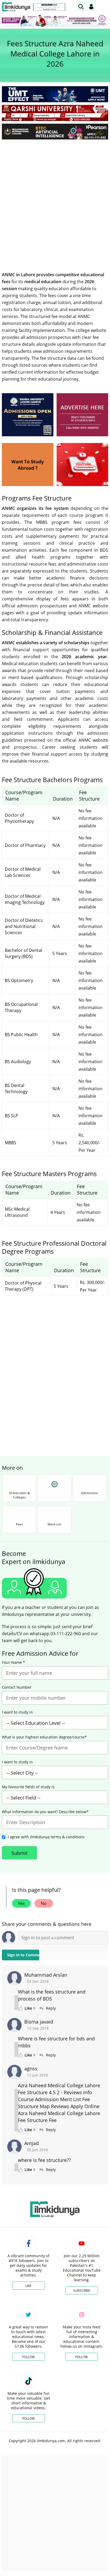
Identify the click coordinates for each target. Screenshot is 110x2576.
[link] (49, 7)
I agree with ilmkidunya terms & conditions (46, 1837)
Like (28, 2286)
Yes (21, 1903)
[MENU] (104, 7)
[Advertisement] (55, 201)
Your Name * (13, 1662)
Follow (28, 2357)
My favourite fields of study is (28, 1787)
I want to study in (17, 1712)
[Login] (91, 7)
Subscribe (82, 2291)
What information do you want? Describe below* (45, 1812)
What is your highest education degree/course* (44, 1737)
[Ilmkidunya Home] (16, 7)
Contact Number (17, 1687)
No (44, 1903)
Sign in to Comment (23, 1955)
